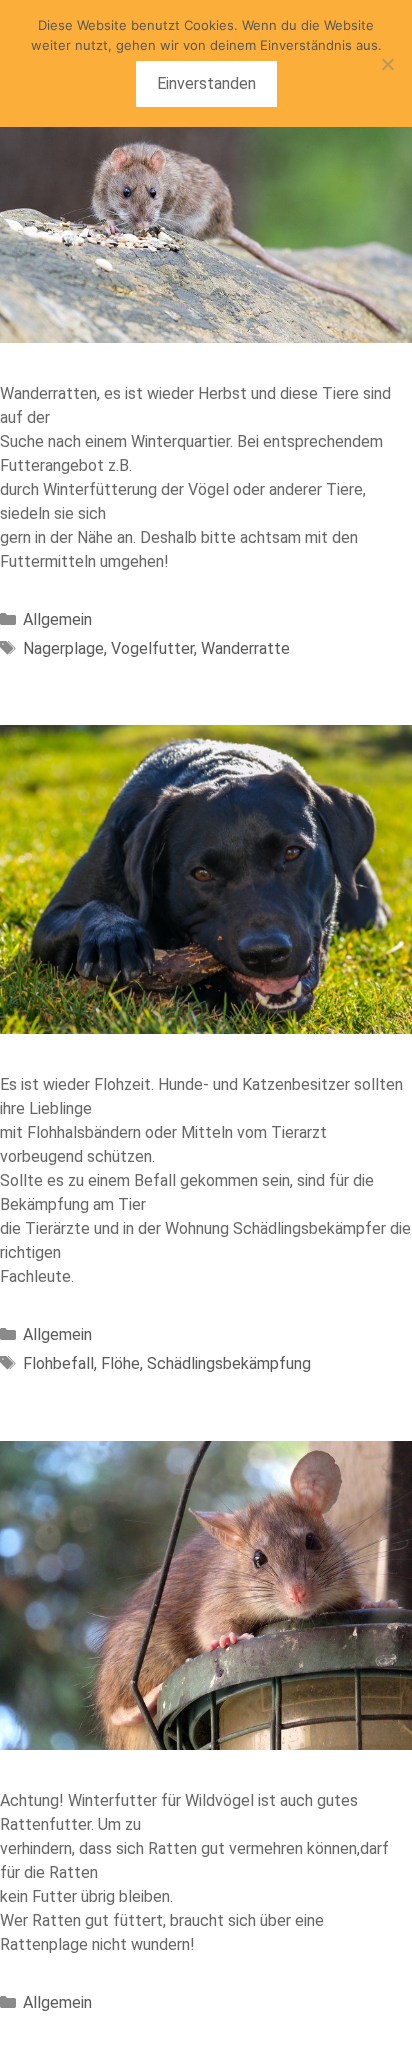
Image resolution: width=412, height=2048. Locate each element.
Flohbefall (58, 1363)
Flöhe (120, 1363)
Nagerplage (63, 648)
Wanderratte (245, 648)
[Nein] (387, 64)
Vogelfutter (152, 648)
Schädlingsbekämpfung (229, 1363)
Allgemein (57, 619)
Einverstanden (206, 83)
